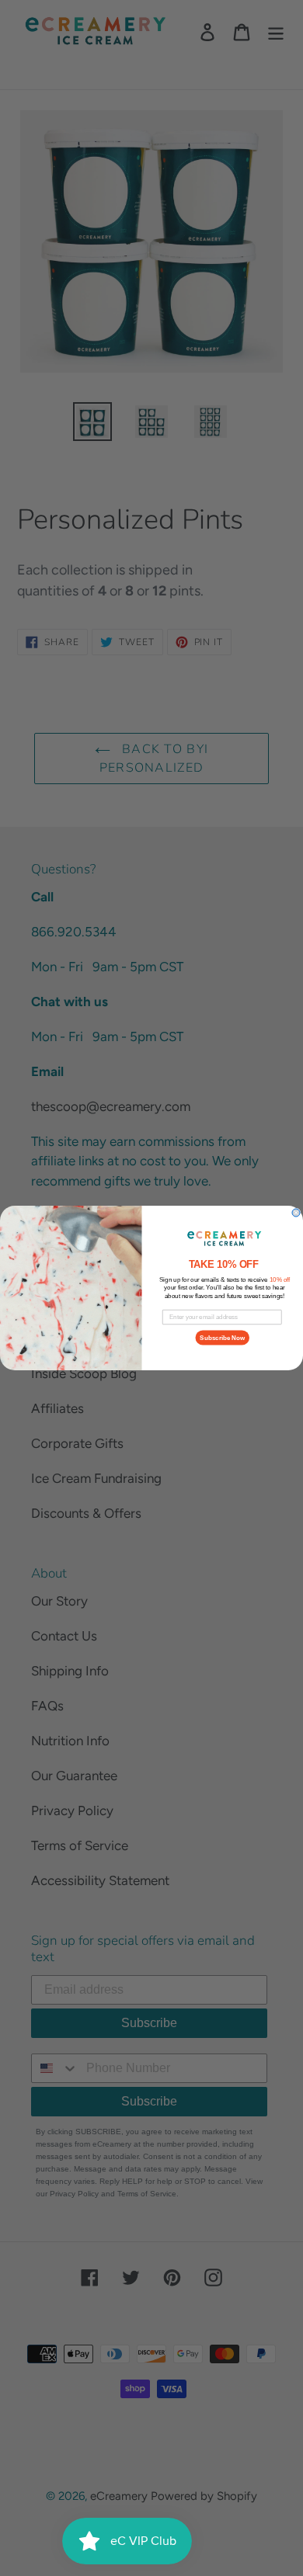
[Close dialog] (296, 1213)
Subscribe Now (222, 1338)
